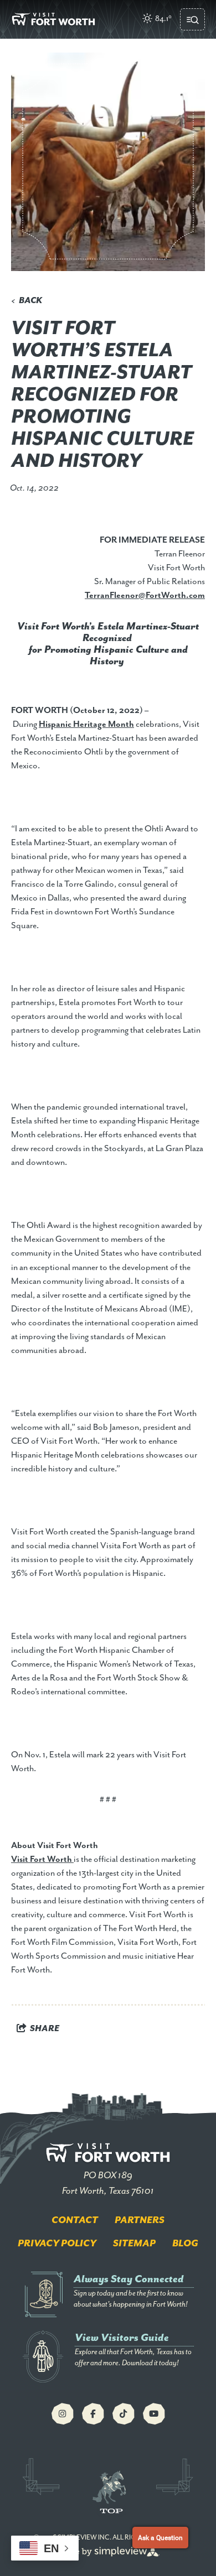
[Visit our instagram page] (63, 2414)
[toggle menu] (192, 19)
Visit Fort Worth (42, 1860)
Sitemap (134, 2244)
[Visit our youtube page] (154, 2414)
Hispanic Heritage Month (86, 725)
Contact (75, 2220)
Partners (140, 2220)
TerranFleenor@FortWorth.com (145, 596)
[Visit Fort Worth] (53, 19)
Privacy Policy (57, 2244)
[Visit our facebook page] (93, 2414)
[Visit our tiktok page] (124, 2414)
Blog (185, 2244)
